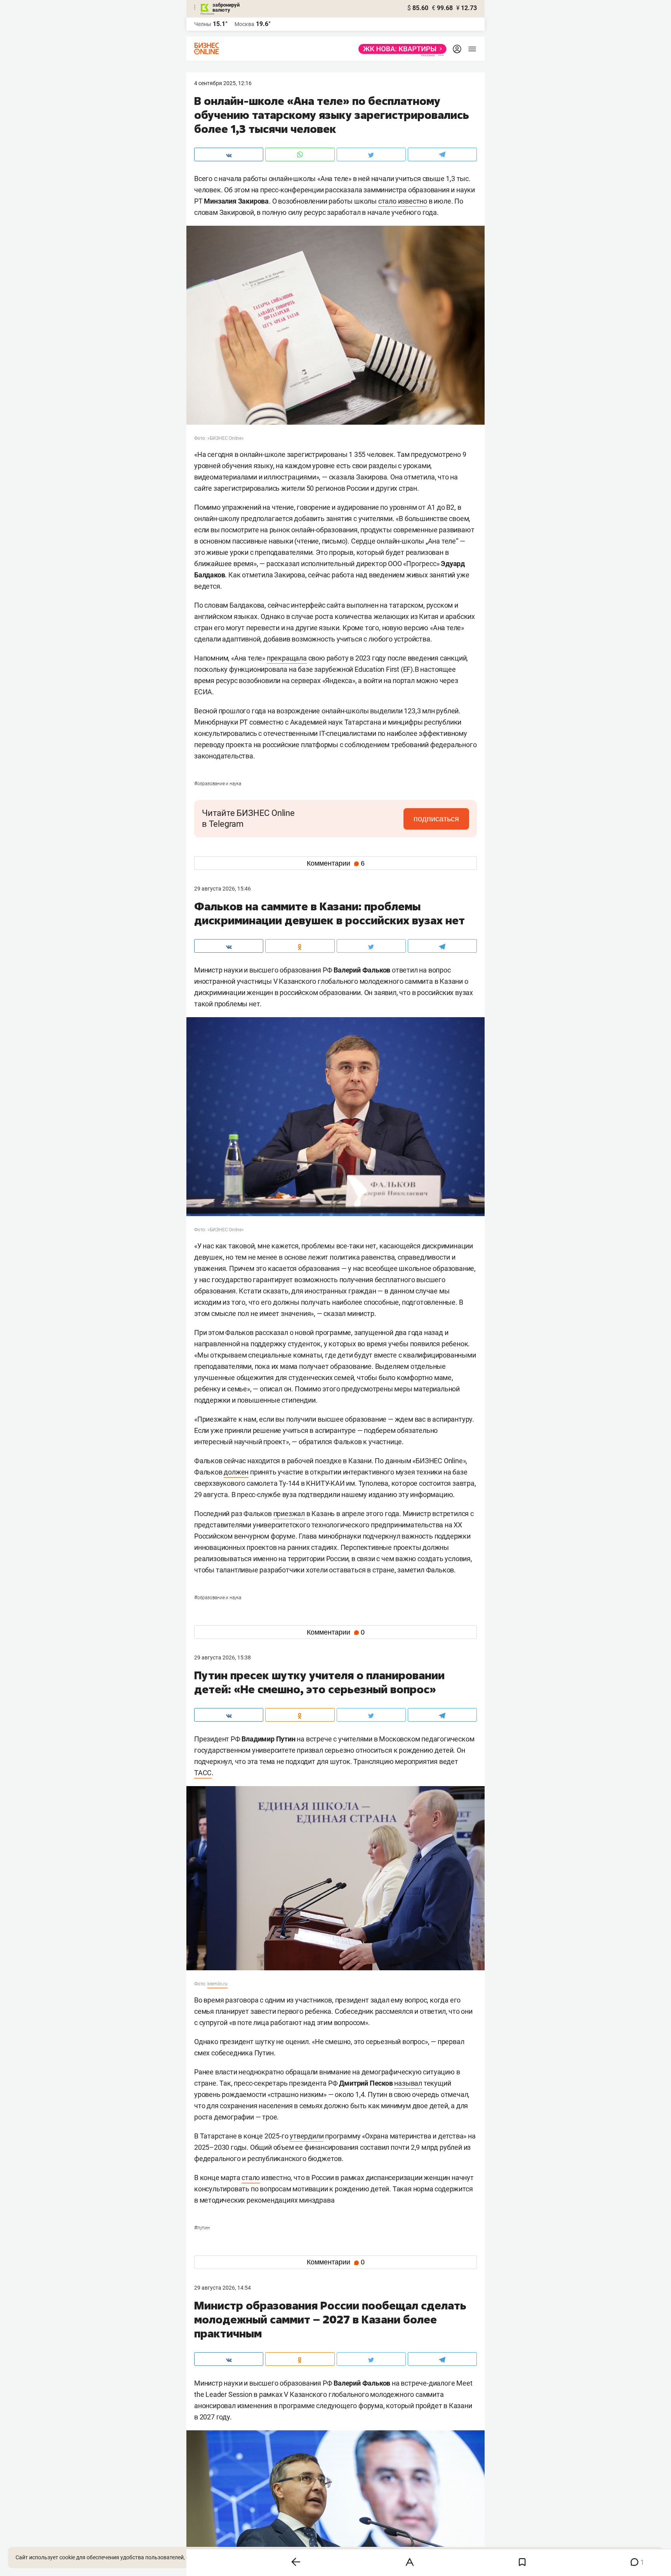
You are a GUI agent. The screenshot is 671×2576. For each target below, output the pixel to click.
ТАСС (203, 1773)
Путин (202, 2228)
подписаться (436, 819)
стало (251, 2178)
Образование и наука (218, 784)
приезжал (289, 1514)
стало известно (403, 201)
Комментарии (336, 863)
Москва (244, 24)
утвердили (307, 2136)
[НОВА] (400, 49)
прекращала (287, 658)
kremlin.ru (217, 1984)
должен (236, 1472)
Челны (203, 24)
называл (408, 2083)
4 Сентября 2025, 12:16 (223, 83)
